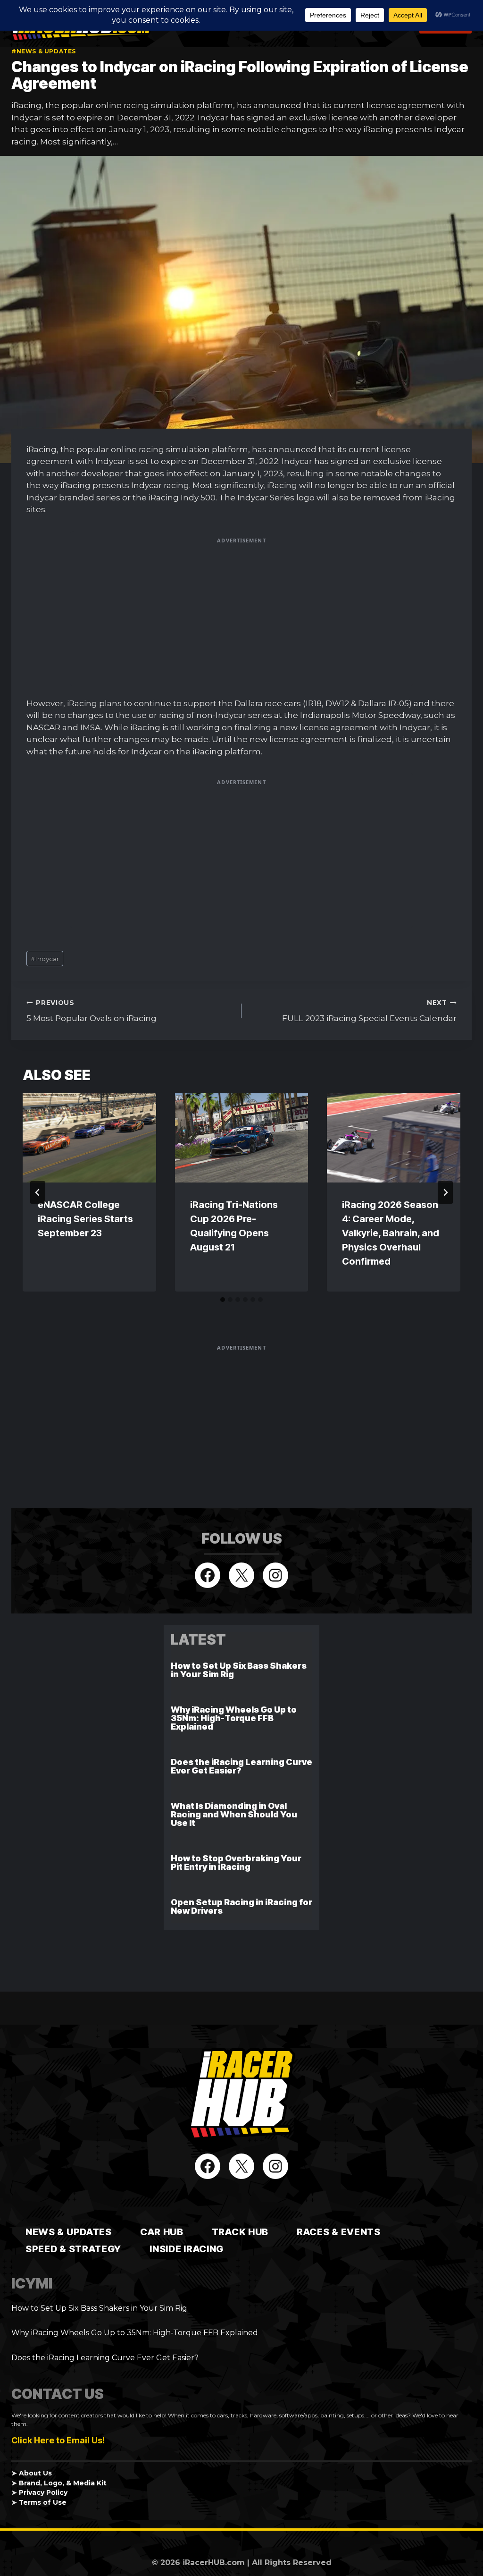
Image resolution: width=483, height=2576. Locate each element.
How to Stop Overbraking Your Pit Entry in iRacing (236, 1862)
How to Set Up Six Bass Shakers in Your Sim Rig (239, 1670)
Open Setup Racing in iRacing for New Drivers (241, 1906)
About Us (35, 2473)
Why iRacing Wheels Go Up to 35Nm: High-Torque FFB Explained (234, 1718)
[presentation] (89, 1138)
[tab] (223, 1300)
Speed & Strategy (73, 2249)
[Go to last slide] (38, 1192)
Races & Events (339, 2232)
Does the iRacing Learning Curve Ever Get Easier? (241, 1766)
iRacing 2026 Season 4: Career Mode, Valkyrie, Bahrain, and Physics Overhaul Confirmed (391, 1233)
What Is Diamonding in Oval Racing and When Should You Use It (234, 1814)
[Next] (445, 1192)
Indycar (45, 959)
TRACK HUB (240, 2232)
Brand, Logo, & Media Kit (63, 2483)
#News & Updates (44, 51)
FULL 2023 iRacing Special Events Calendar (369, 1011)
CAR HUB (162, 2232)
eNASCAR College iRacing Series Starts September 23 (85, 1219)
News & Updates (69, 2232)
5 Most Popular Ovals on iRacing (92, 1011)
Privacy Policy (43, 2492)
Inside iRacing (187, 2249)
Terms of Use (43, 2502)
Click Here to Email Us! (58, 2440)
